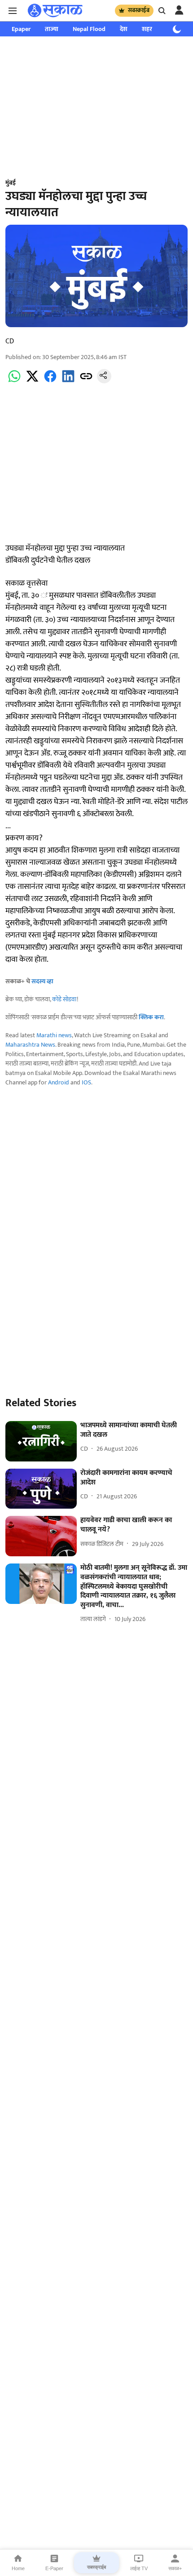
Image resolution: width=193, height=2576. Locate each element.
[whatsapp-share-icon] (14, 381)
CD (10, 341)
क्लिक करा (151, 1017)
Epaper (21, 29)
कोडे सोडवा (64, 999)
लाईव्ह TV (139, 2568)
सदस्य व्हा (42, 981)
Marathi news (54, 1035)
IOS (86, 1082)
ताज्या (52, 29)
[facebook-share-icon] (50, 381)
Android (59, 1082)
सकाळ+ (175, 2568)
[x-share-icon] (32, 381)
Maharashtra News (30, 1045)
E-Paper (54, 2568)
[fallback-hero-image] (41, 1441)
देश (124, 29)
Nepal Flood (89, 29)
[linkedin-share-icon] (68, 381)
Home (18, 2568)
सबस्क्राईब (139, 10)
